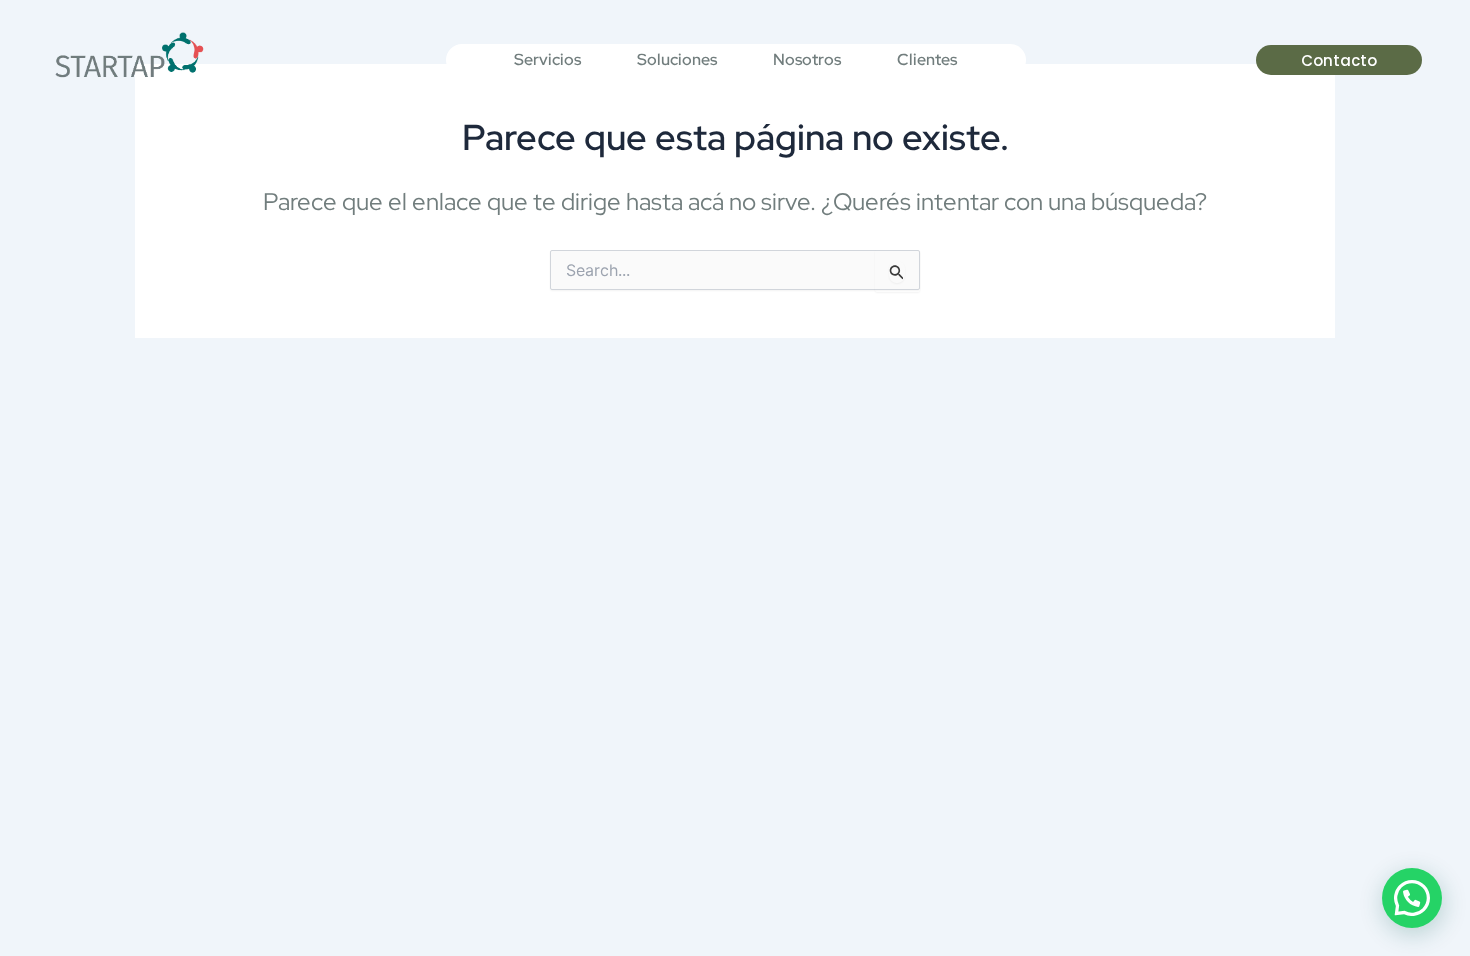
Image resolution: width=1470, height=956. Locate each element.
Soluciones (677, 59)
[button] (1412, 898)
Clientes (927, 59)
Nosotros (807, 59)
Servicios (547, 59)
